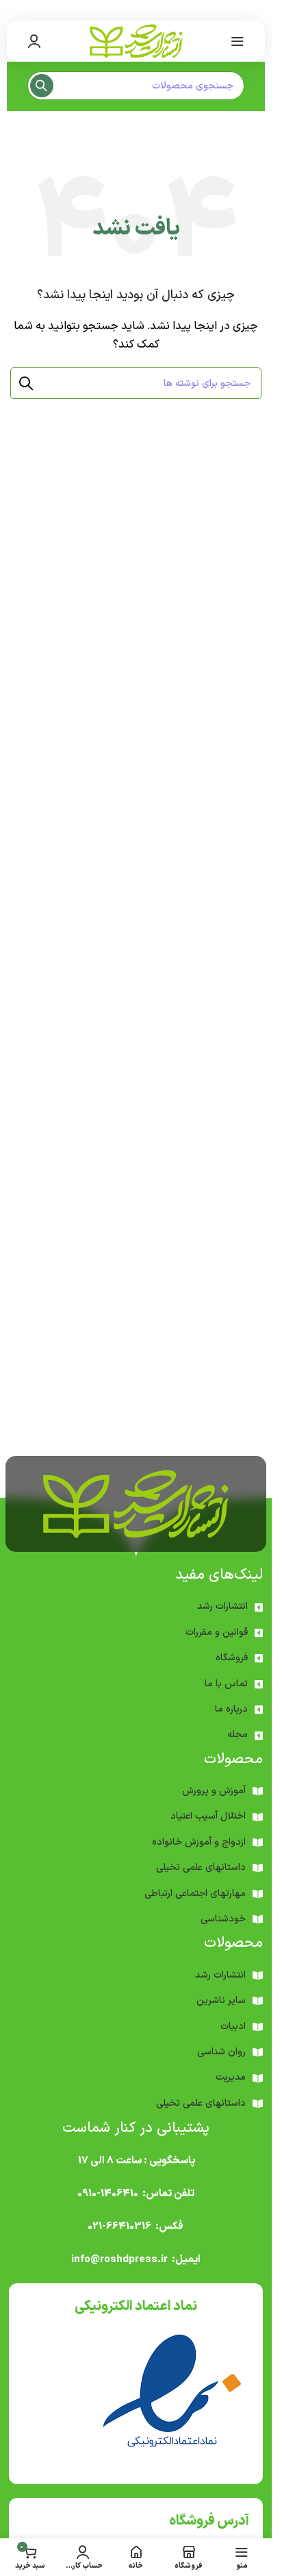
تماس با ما (226, 1684)
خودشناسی (223, 1919)
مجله (238, 1735)
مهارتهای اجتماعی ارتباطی (195, 1894)
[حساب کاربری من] (34, 41)
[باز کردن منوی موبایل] (238, 41)
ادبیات (233, 2027)
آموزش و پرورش (214, 1791)
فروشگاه (232, 1658)
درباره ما (231, 1709)
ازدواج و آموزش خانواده (199, 1842)
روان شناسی (221, 2052)
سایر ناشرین (221, 2001)
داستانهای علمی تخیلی (201, 1868)
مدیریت (231, 2077)
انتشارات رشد (222, 1606)
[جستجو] (42, 86)
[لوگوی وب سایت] (136, 41)
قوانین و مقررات (217, 1632)
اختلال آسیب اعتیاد (208, 1816)
